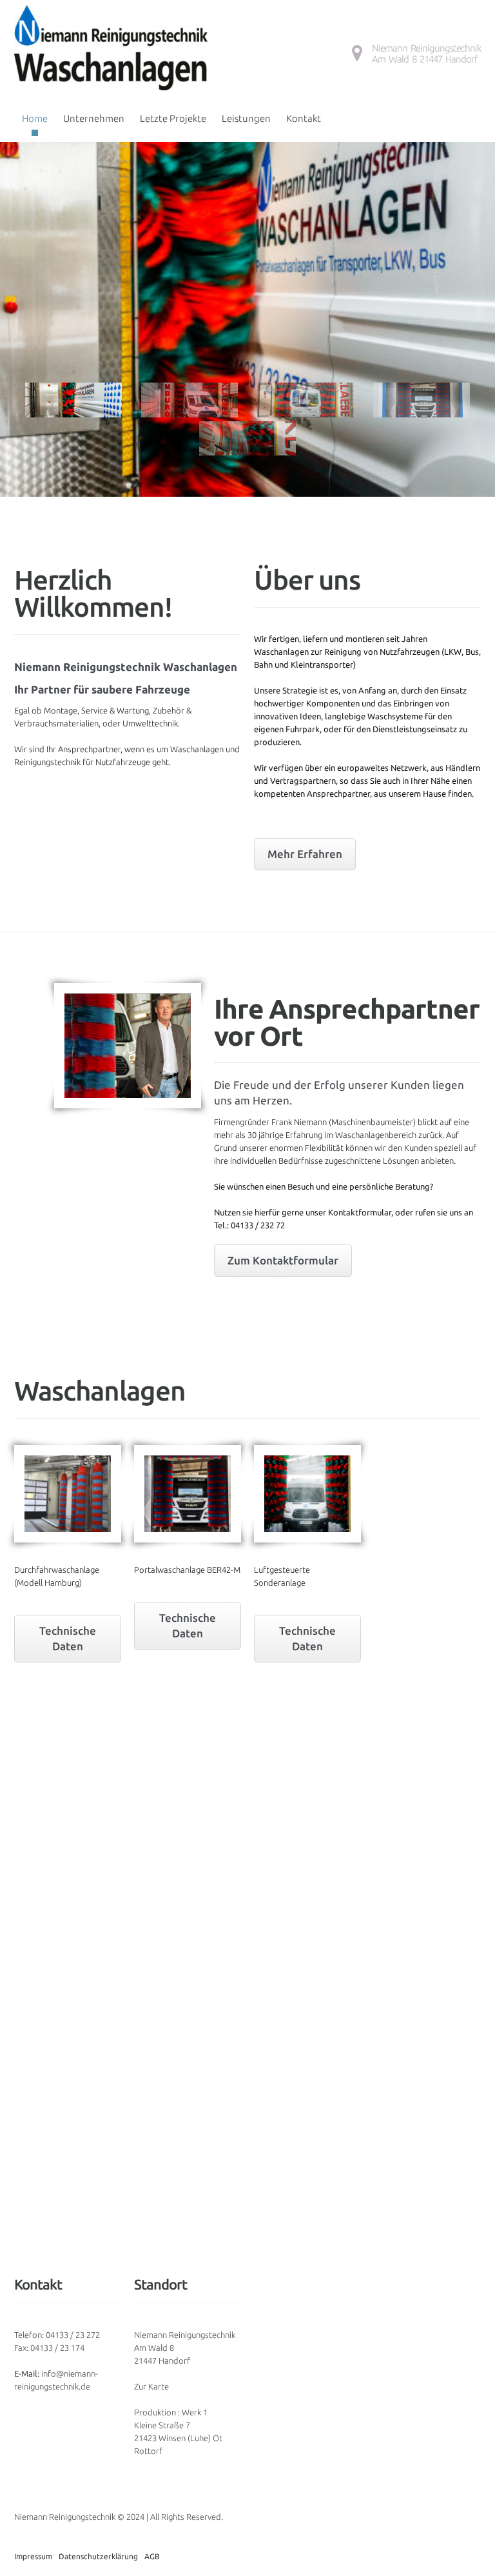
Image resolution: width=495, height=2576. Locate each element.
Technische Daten (68, 1638)
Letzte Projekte (173, 118)
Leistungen (246, 118)
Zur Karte (151, 2386)
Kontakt (304, 118)
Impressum (33, 2556)
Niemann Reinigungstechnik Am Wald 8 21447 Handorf (426, 54)
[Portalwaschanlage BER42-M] (188, 1494)
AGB (152, 2556)
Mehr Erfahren (305, 854)
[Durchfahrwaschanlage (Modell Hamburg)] (68, 1494)
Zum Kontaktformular (283, 1260)
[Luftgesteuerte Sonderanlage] (307, 1494)
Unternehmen (94, 118)
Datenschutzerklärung (98, 2556)
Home (35, 118)
